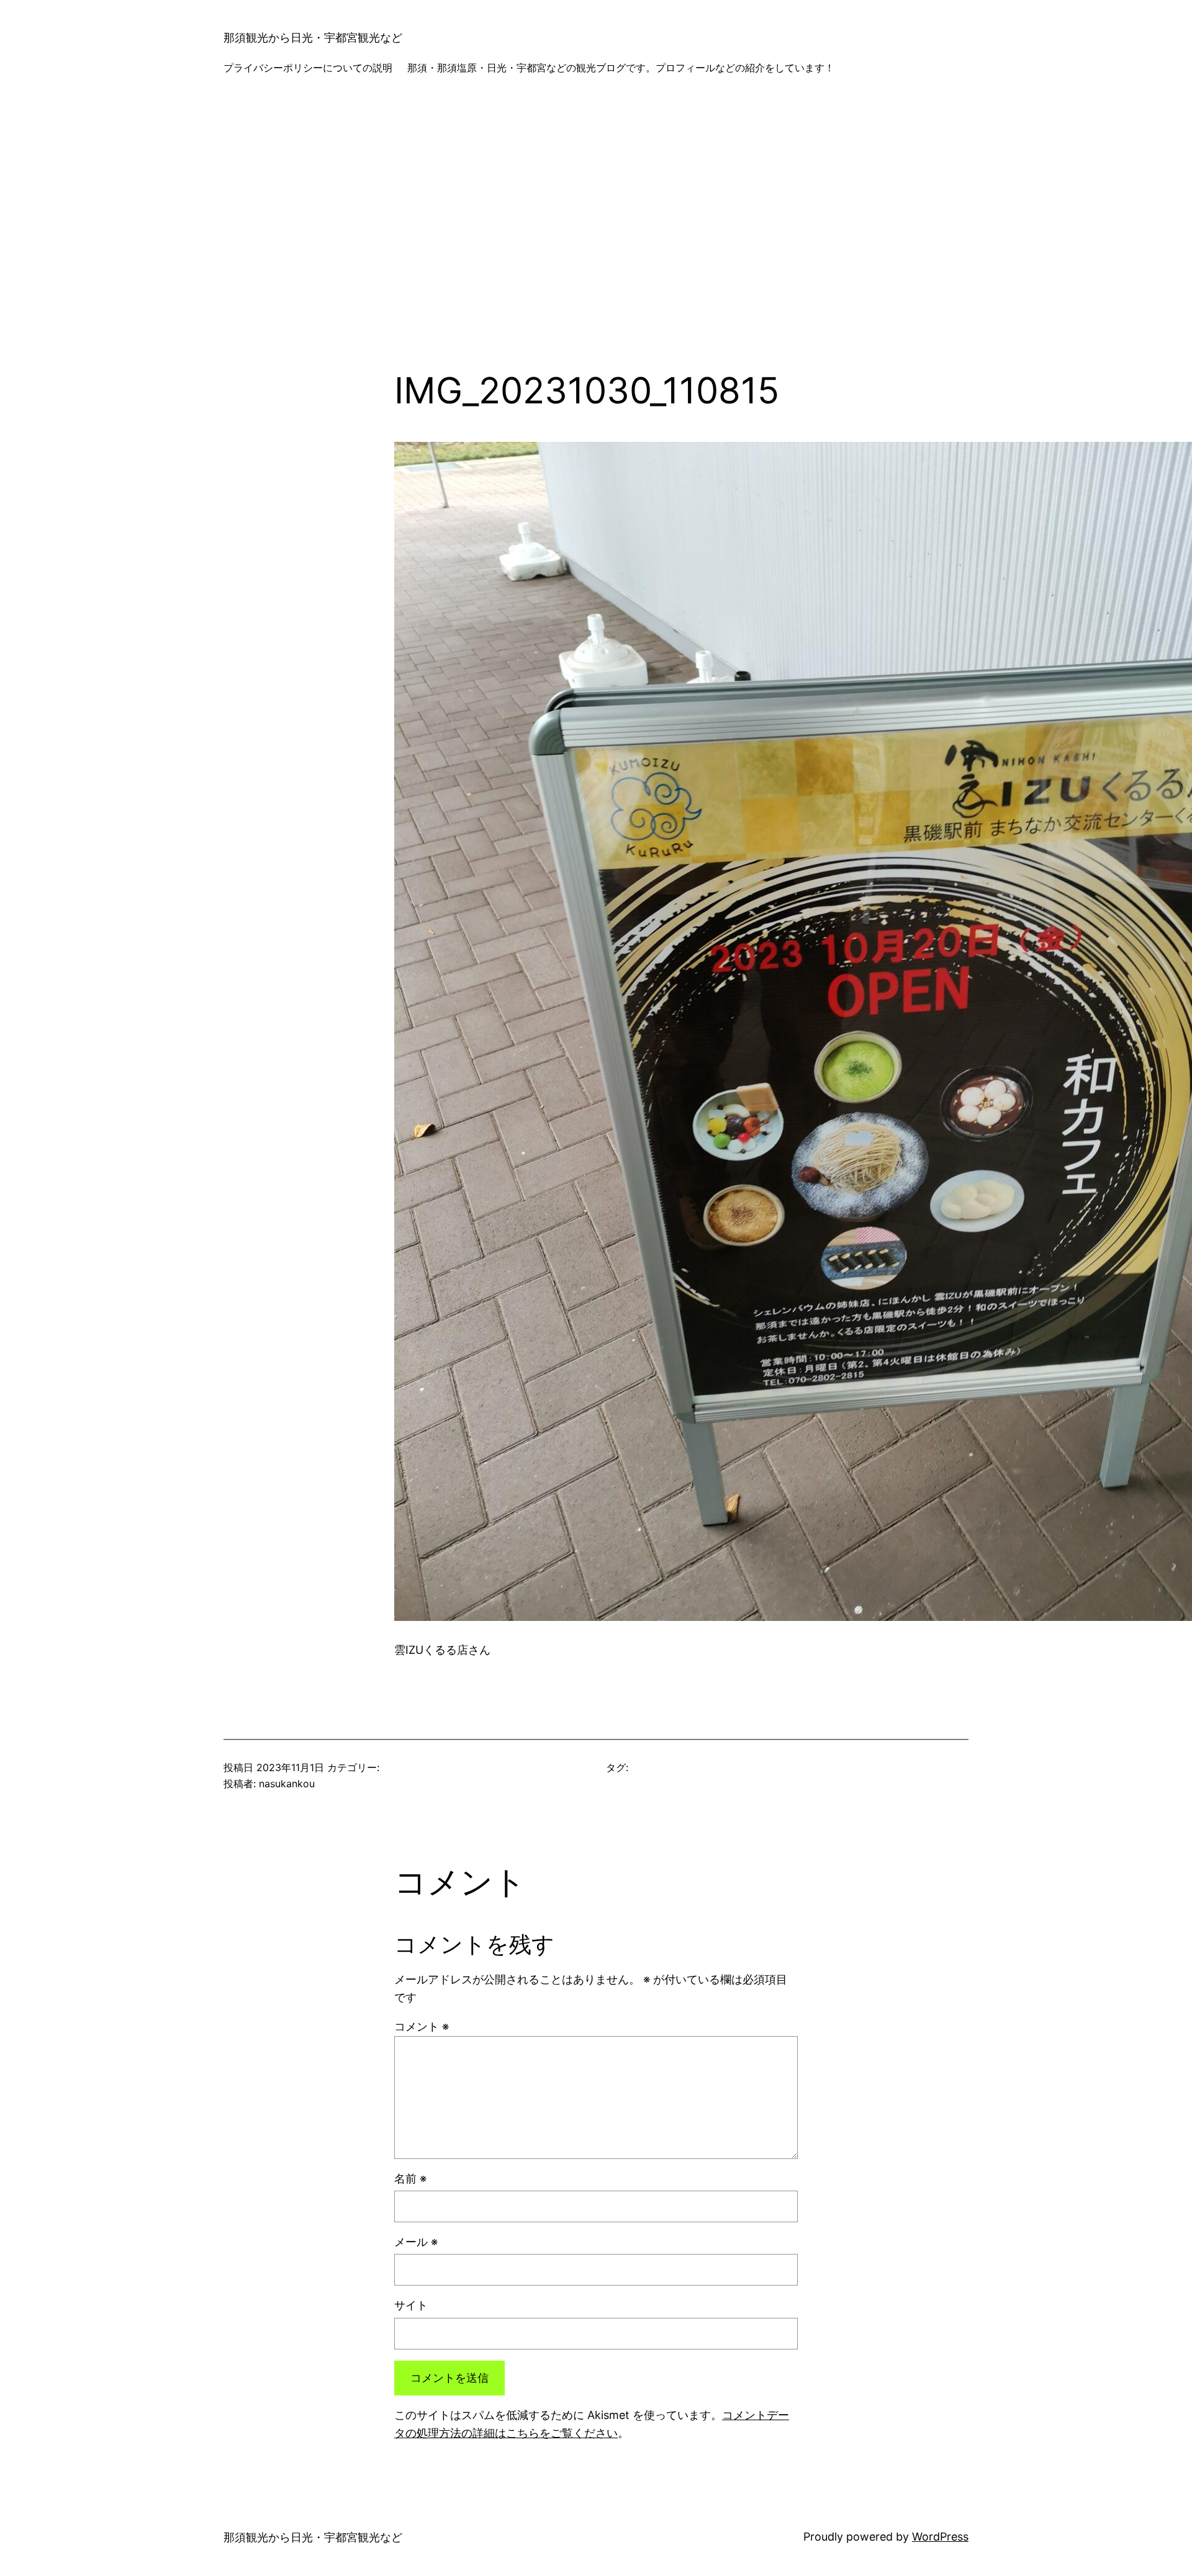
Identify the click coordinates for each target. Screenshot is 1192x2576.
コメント (422, 2026)
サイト (411, 2305)
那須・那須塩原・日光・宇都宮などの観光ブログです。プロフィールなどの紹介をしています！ (621, 68)
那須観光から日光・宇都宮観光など (313, 38)
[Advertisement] (596, 238)
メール (416, 2242)
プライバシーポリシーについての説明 (308, 68)
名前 (410, 2179)
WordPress (940, 2537)
